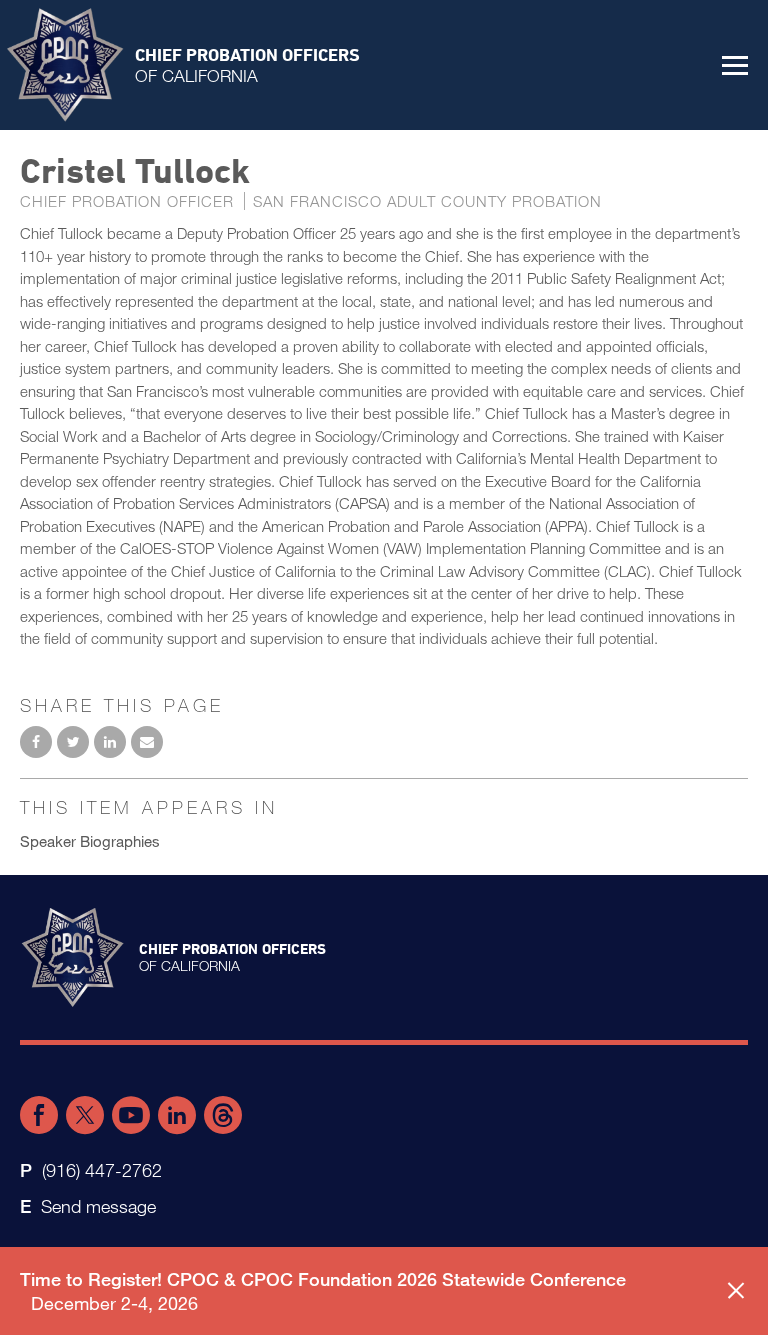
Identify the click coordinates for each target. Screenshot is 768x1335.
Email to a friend (147, 742)
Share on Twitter (73, 742)
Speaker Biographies (90, 841)
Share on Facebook (36, 742)
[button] (735, 65)
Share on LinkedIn (110, 742)
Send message (98, 1206)
